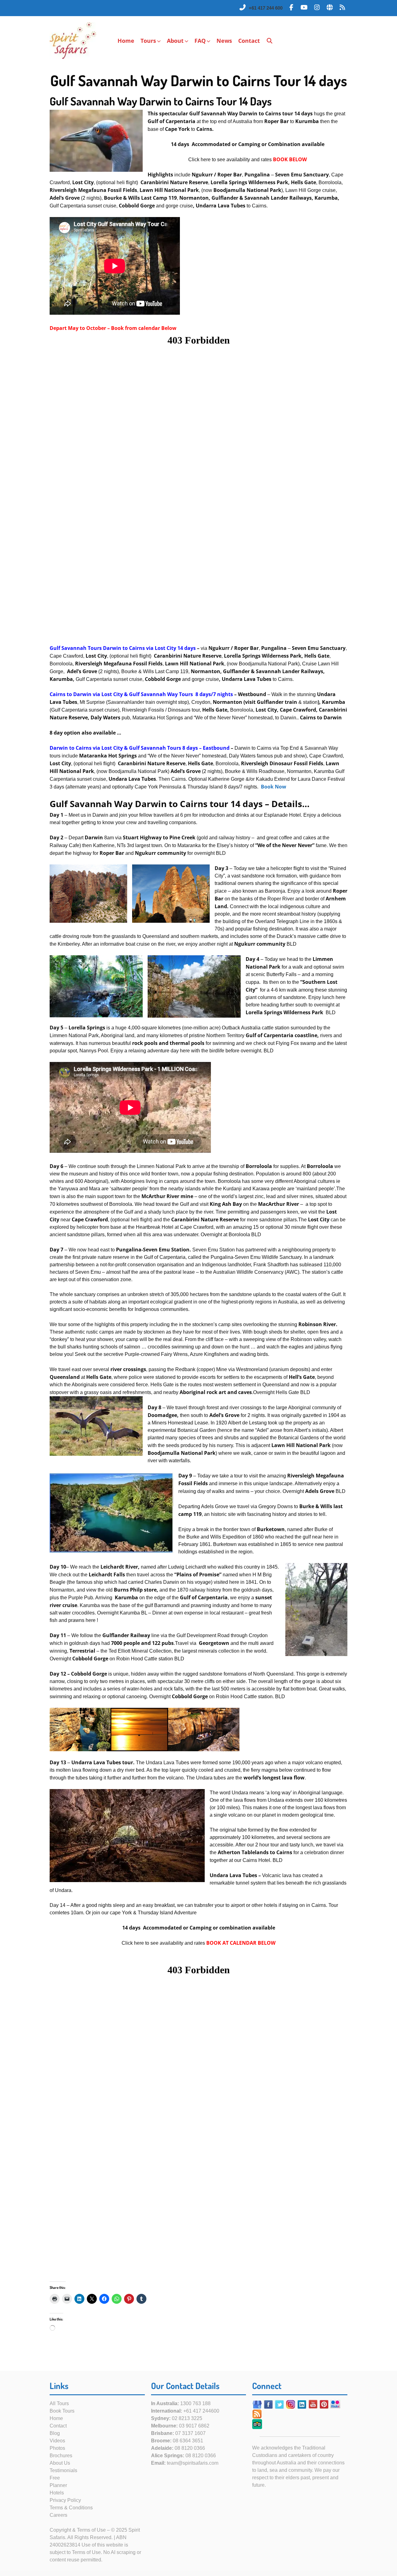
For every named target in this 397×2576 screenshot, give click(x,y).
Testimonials (63, 2470)
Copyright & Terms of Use (78, 2530)
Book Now (274, 787)
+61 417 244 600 (266, 8)
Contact (249, 41)
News (224, 41)
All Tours (59, 2403)
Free (55, 2478)
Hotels (57, 2493)
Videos (57, 2441)
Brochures (61, 2456)
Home (126, 41)
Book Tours (62, 2411)
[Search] (270, 41)
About (175, 41)
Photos (57, 2448)
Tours (148, 41)
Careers (58, 2515)
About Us (60, 2463)
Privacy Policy (65, 2500)
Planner (58, 2485)
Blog (55, 2433)
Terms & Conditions (71, 2508)
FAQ (200, 41)
